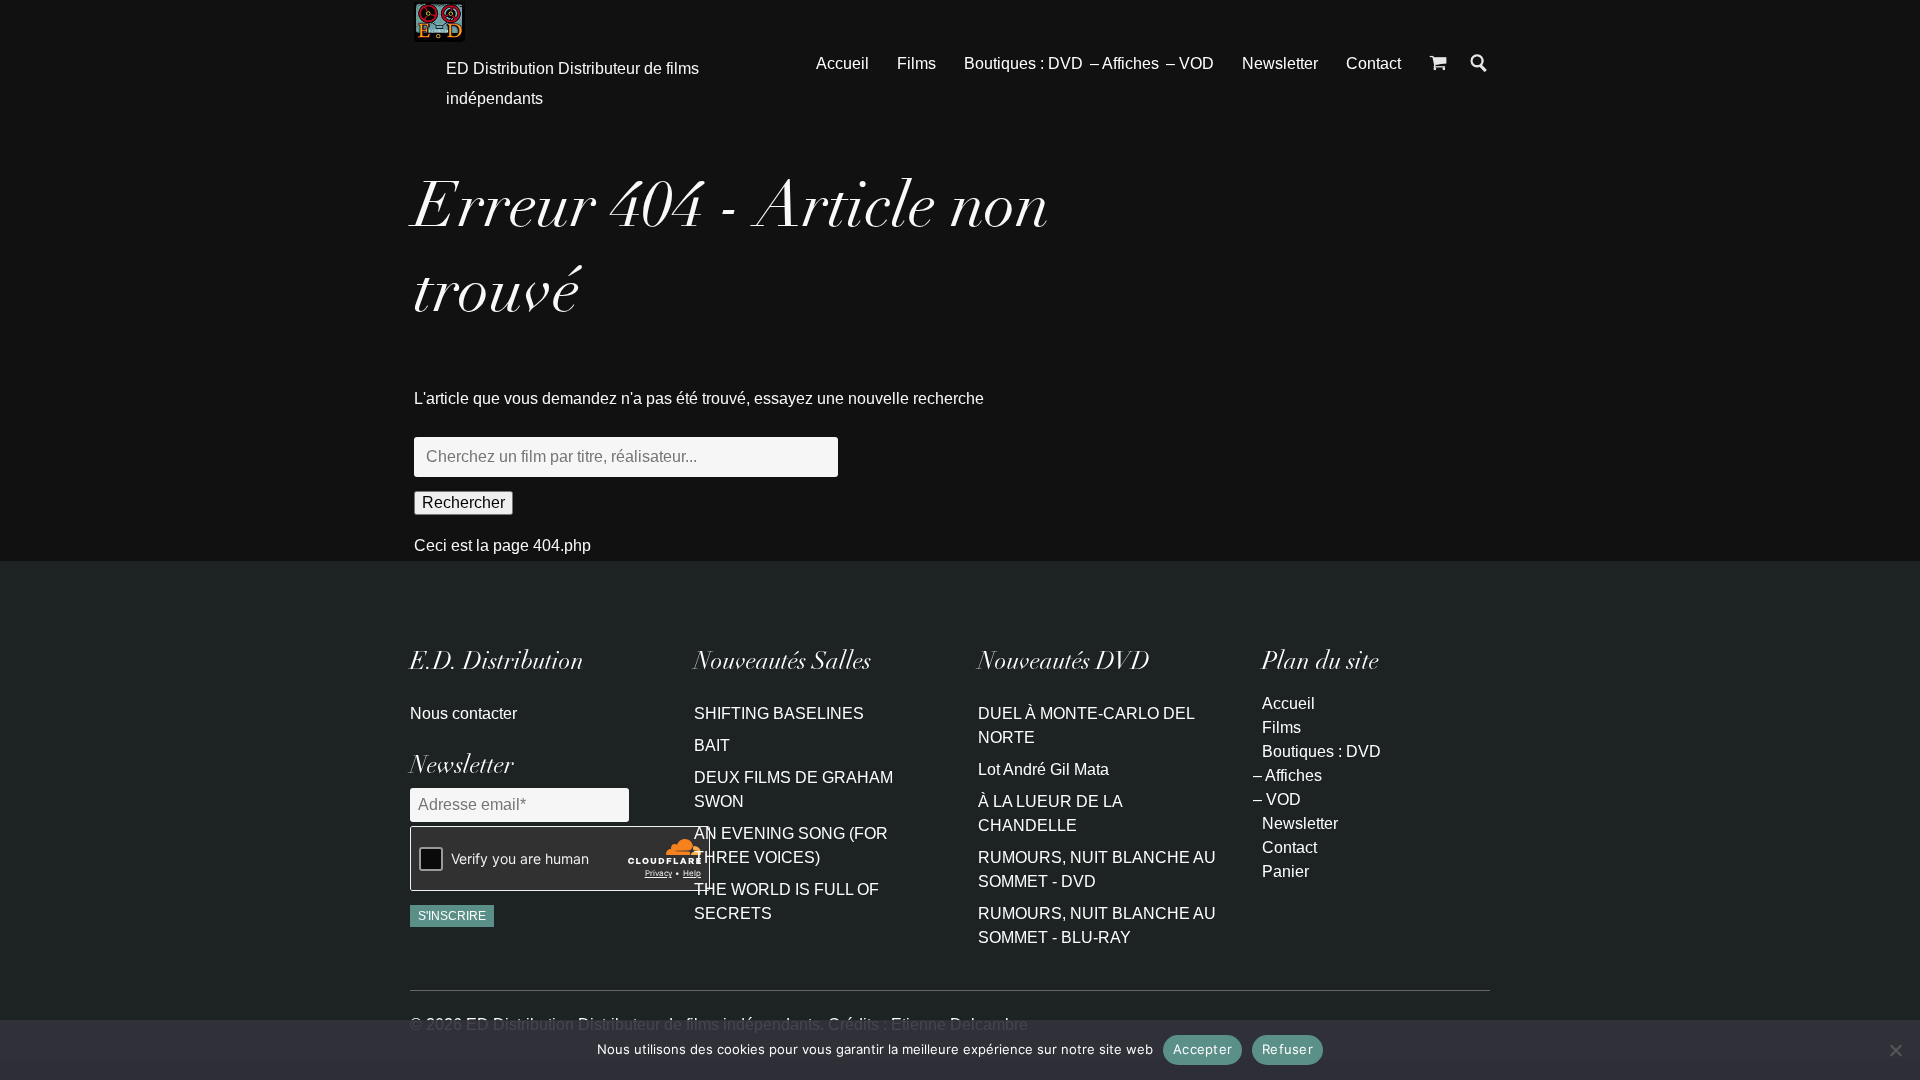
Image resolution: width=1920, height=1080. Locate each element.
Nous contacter (463, 713)
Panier (1285, 871)
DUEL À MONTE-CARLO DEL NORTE (1086, 725)
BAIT (712, 745)
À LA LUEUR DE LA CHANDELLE (1050, 813)
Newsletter (1280, 63)
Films (916, 63)
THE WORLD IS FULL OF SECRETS (786, 901)
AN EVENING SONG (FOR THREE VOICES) (791, 845)
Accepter (1202, 1049)
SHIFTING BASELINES (779, 713)
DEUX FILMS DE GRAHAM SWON (793, 789)
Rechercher (463, 502)
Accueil (842, 63)
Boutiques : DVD (1023, 63)
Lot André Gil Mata (1043, 769)
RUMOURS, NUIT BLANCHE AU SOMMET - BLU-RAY (1097, 925)
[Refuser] (1895, 1050)
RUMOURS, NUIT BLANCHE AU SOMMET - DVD (1097, 869)
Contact (1373, 63)
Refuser (1287, 1049)
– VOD (1190, 63)
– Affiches (1124, 63)
